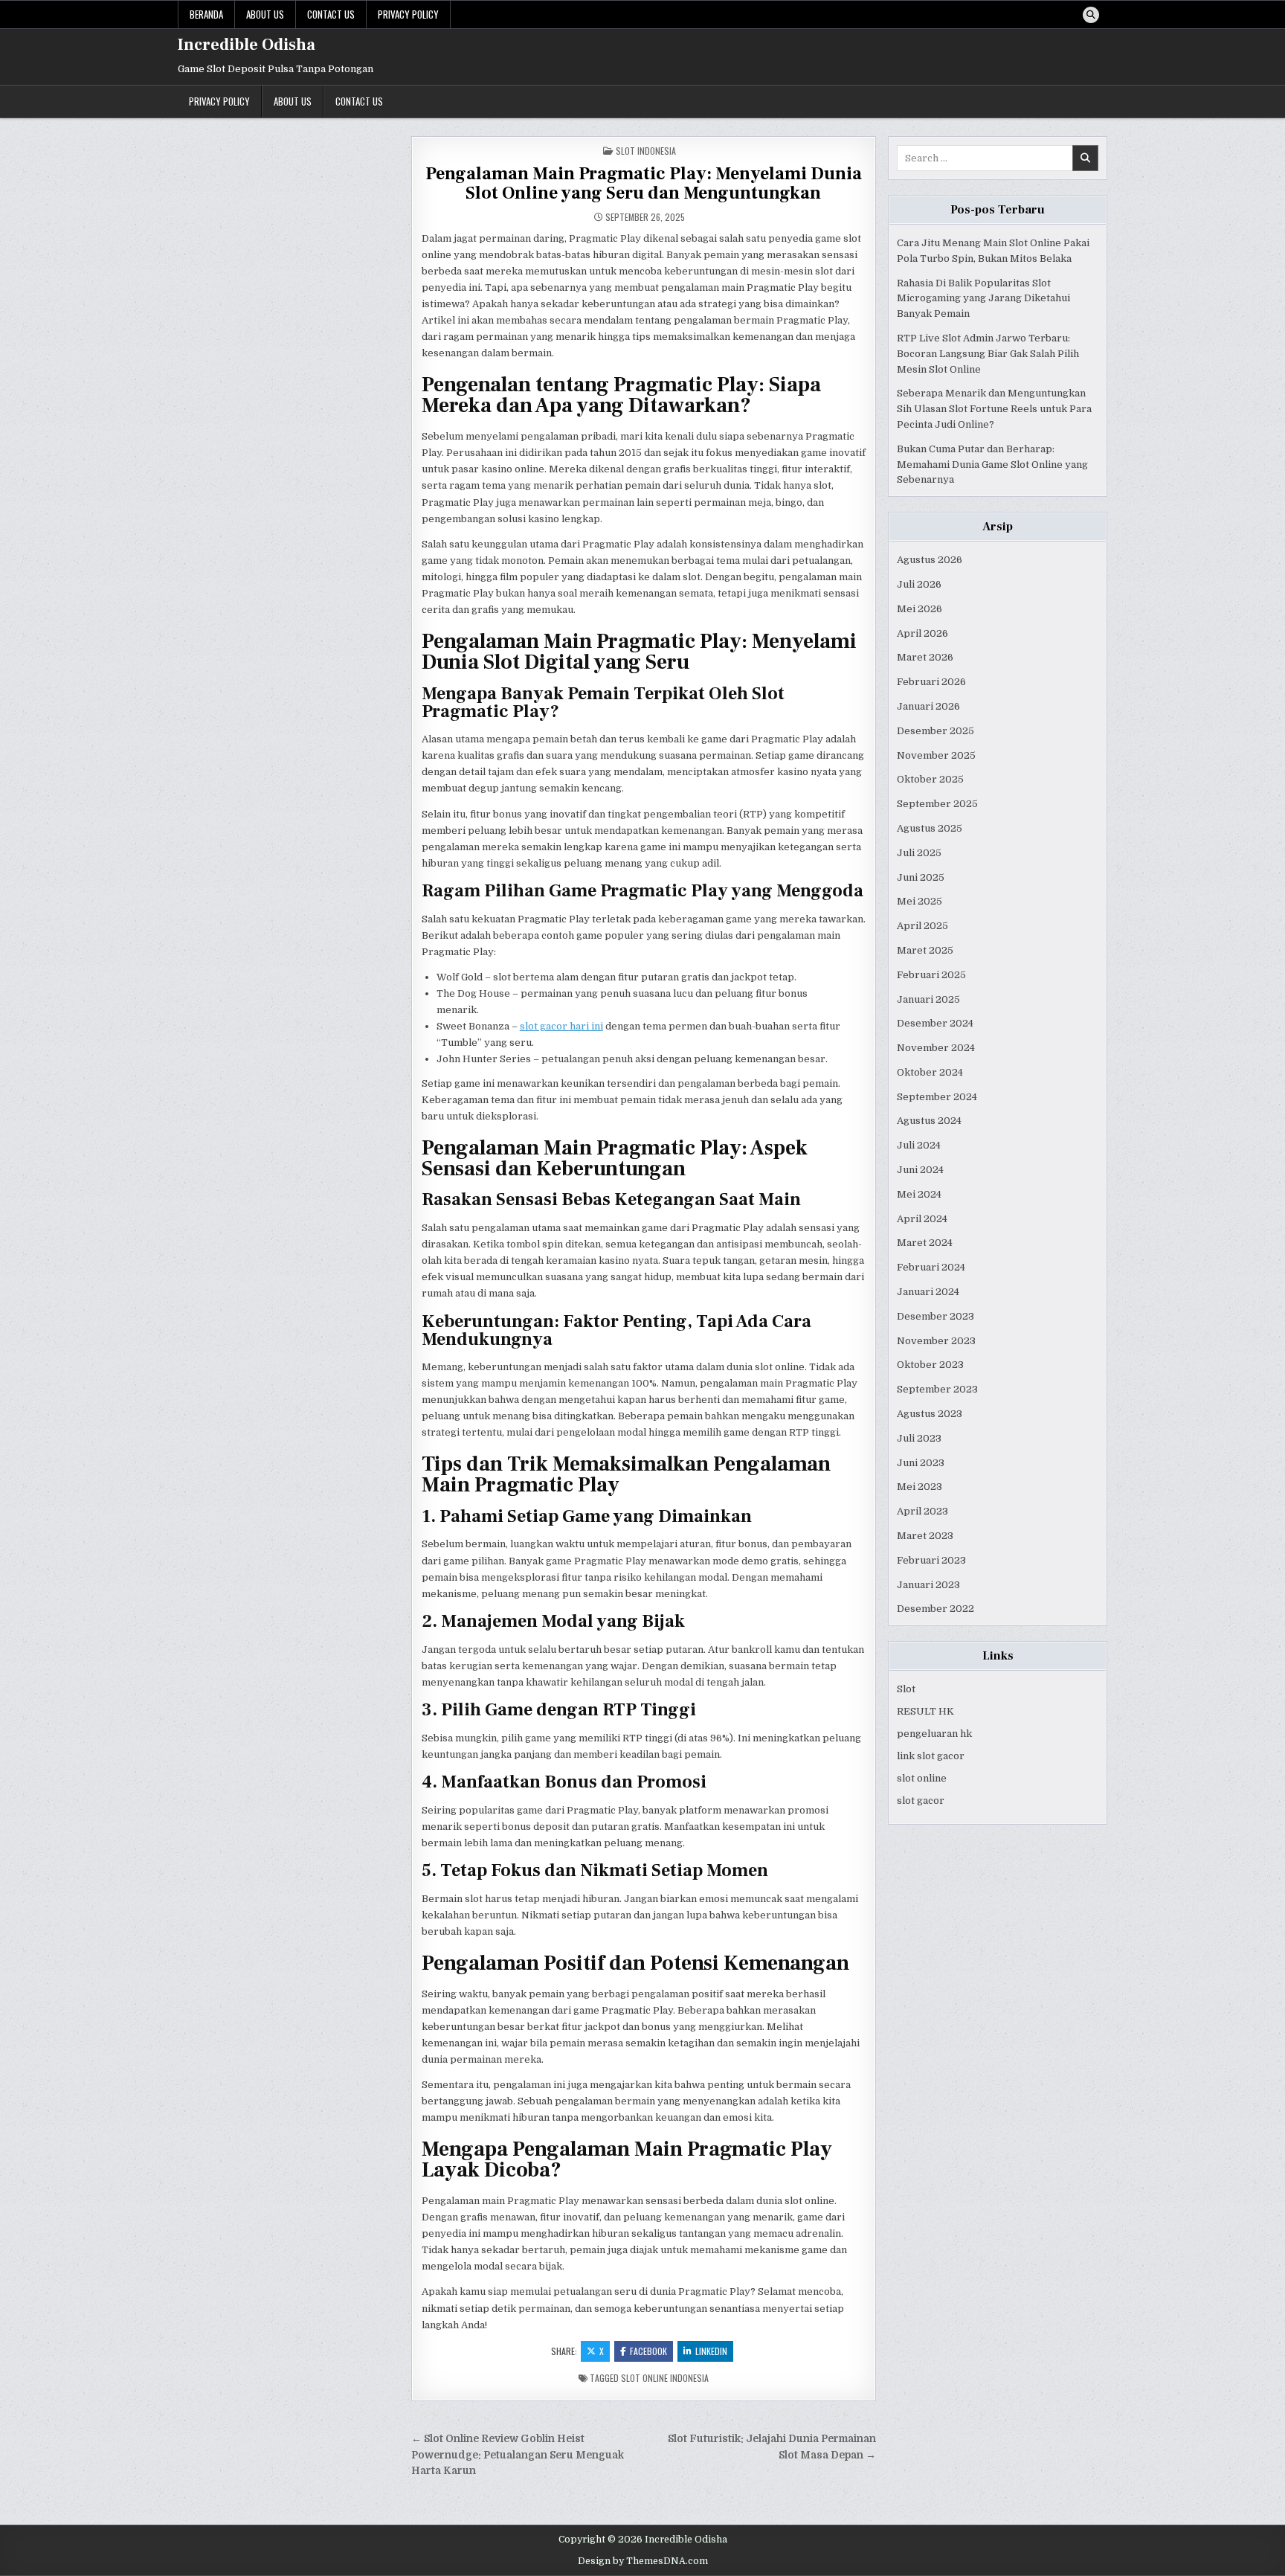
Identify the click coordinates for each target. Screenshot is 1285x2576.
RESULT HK (925, 1711)
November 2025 (936, 755)
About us (265, 14)
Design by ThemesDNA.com (643, 2561)
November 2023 (936, 1341)
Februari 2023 (931, 1560)
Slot (906, 1689)
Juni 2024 (920, 1170)
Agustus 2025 (930, 828)
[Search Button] (1091, 15)
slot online (922, 1778)
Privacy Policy (408, 14)
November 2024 (936, 1048)
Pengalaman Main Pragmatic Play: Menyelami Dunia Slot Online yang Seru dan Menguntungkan (644, 183)
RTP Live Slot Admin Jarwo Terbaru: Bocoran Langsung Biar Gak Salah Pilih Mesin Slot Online (988, 354)
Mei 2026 (920, 609)
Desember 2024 (935, 1023)
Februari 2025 (931, 975)
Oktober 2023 (930, 1365)
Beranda (206, 14)
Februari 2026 (931, 682)
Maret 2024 (925, 1243)
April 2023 (922, 1511)
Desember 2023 (935, 1316)
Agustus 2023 (930, 1414)
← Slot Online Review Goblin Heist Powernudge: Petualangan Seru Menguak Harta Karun (518, 2455)
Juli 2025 (919, 853)
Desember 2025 (935, 731)
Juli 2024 (919, 1145)
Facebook (648, 2351)
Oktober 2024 (930, 1072)
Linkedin (711, 2351)
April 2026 (922, 633)
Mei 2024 (919, 1194)
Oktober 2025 (930, 779)
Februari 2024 (931, 1267)
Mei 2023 (920, 1487)
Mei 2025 (920, 901)
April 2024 (922, 1219)
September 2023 (937, 1389)
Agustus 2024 (929, 1121)
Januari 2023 (928, 1585)
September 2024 (937, 1097)
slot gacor (921, 1801)
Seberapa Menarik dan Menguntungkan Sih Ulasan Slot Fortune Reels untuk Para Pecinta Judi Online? (994, 409)
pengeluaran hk (934, 1734)
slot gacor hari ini (561, 1026)
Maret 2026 (925, 657)
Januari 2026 (928, 706)
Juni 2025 (921, 877)
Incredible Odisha (247, 45)
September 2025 (937, 804)
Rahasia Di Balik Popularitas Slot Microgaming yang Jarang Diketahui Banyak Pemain (983, 299)
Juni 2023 (921, 1463)
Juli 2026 (919, 584)
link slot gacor (931, 1756)
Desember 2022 (935, 1609)
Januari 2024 (928, 1292)
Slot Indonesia (646, 151)
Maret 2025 (925, 950)
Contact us (331, 14)
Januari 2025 (928, 999)
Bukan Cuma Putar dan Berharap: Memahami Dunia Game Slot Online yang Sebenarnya (992, 465)
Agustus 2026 (930, 560)
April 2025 (922, 926)
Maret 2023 (925, 1536)
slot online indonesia (665, 2378)
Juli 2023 (919, 1438)
